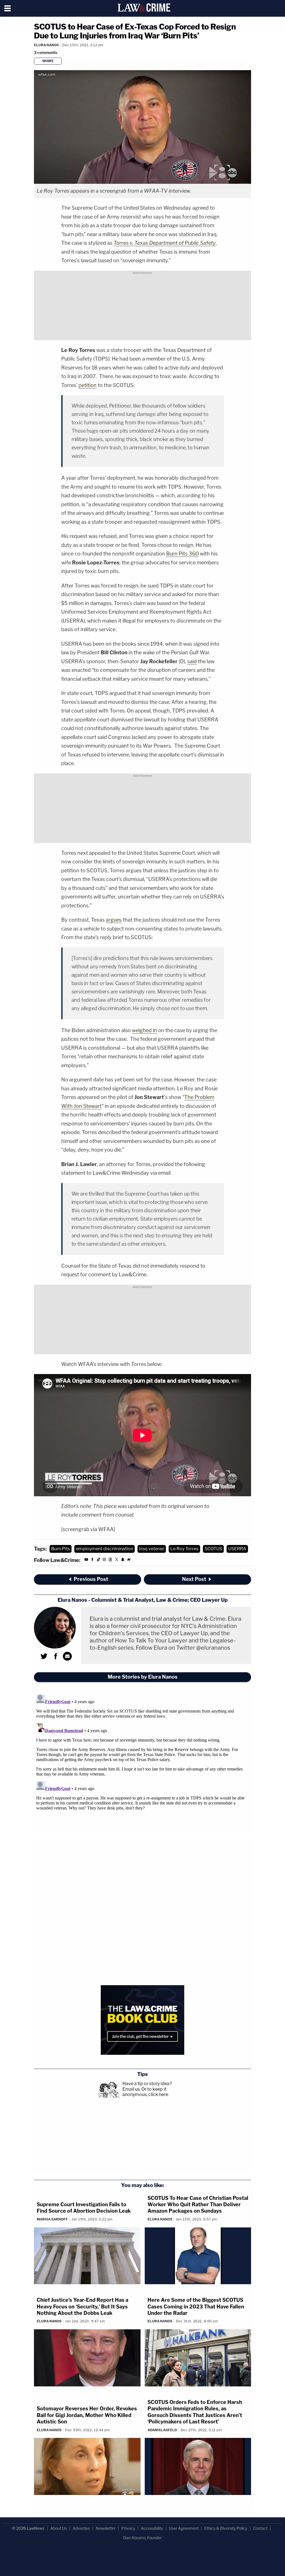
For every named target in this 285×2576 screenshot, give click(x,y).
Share (48, 61)
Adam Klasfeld (162, 2430)
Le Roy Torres (184, 1549)
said (192, 661)
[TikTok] (99, 1560)
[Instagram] (104, 1560)
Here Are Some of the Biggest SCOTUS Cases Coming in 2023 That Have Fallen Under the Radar (196, 2306)
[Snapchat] (123, 1560)
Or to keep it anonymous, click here (145, 2092)
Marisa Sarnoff (52, 2219)
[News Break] (129, 1560)
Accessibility (152, 2528)
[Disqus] (142, 1762)
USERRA (237, 1549)
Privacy (128, 2528)
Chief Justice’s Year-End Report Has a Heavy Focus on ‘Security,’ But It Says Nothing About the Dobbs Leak (83, 2306)
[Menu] (8, 8)
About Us (59, 2528)
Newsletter (106, 2528)
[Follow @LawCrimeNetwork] (117, 1560)
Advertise (81, 2528)
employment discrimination (105, 1549)
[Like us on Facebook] (92, 1560)
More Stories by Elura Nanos (143, 1677)
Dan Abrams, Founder (142, 2538)
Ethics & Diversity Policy (226, 2528)
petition (88, 385)
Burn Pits (61, 1549)
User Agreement (184, 2528)
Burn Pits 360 (182, 554)
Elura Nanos (46, 45)
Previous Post (91, 1579)
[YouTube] (86, 1560)
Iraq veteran (152, 1549)
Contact (260, 2528)
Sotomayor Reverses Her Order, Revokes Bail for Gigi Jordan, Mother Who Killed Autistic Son (87, 2415)
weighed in (144, 1030)
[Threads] (110, 1560)
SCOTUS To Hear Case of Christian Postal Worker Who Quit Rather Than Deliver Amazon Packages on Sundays (198, 2205)
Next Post (194, 1579)
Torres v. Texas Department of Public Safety (165, 243)
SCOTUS (213, 1549)
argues (114, 920)
